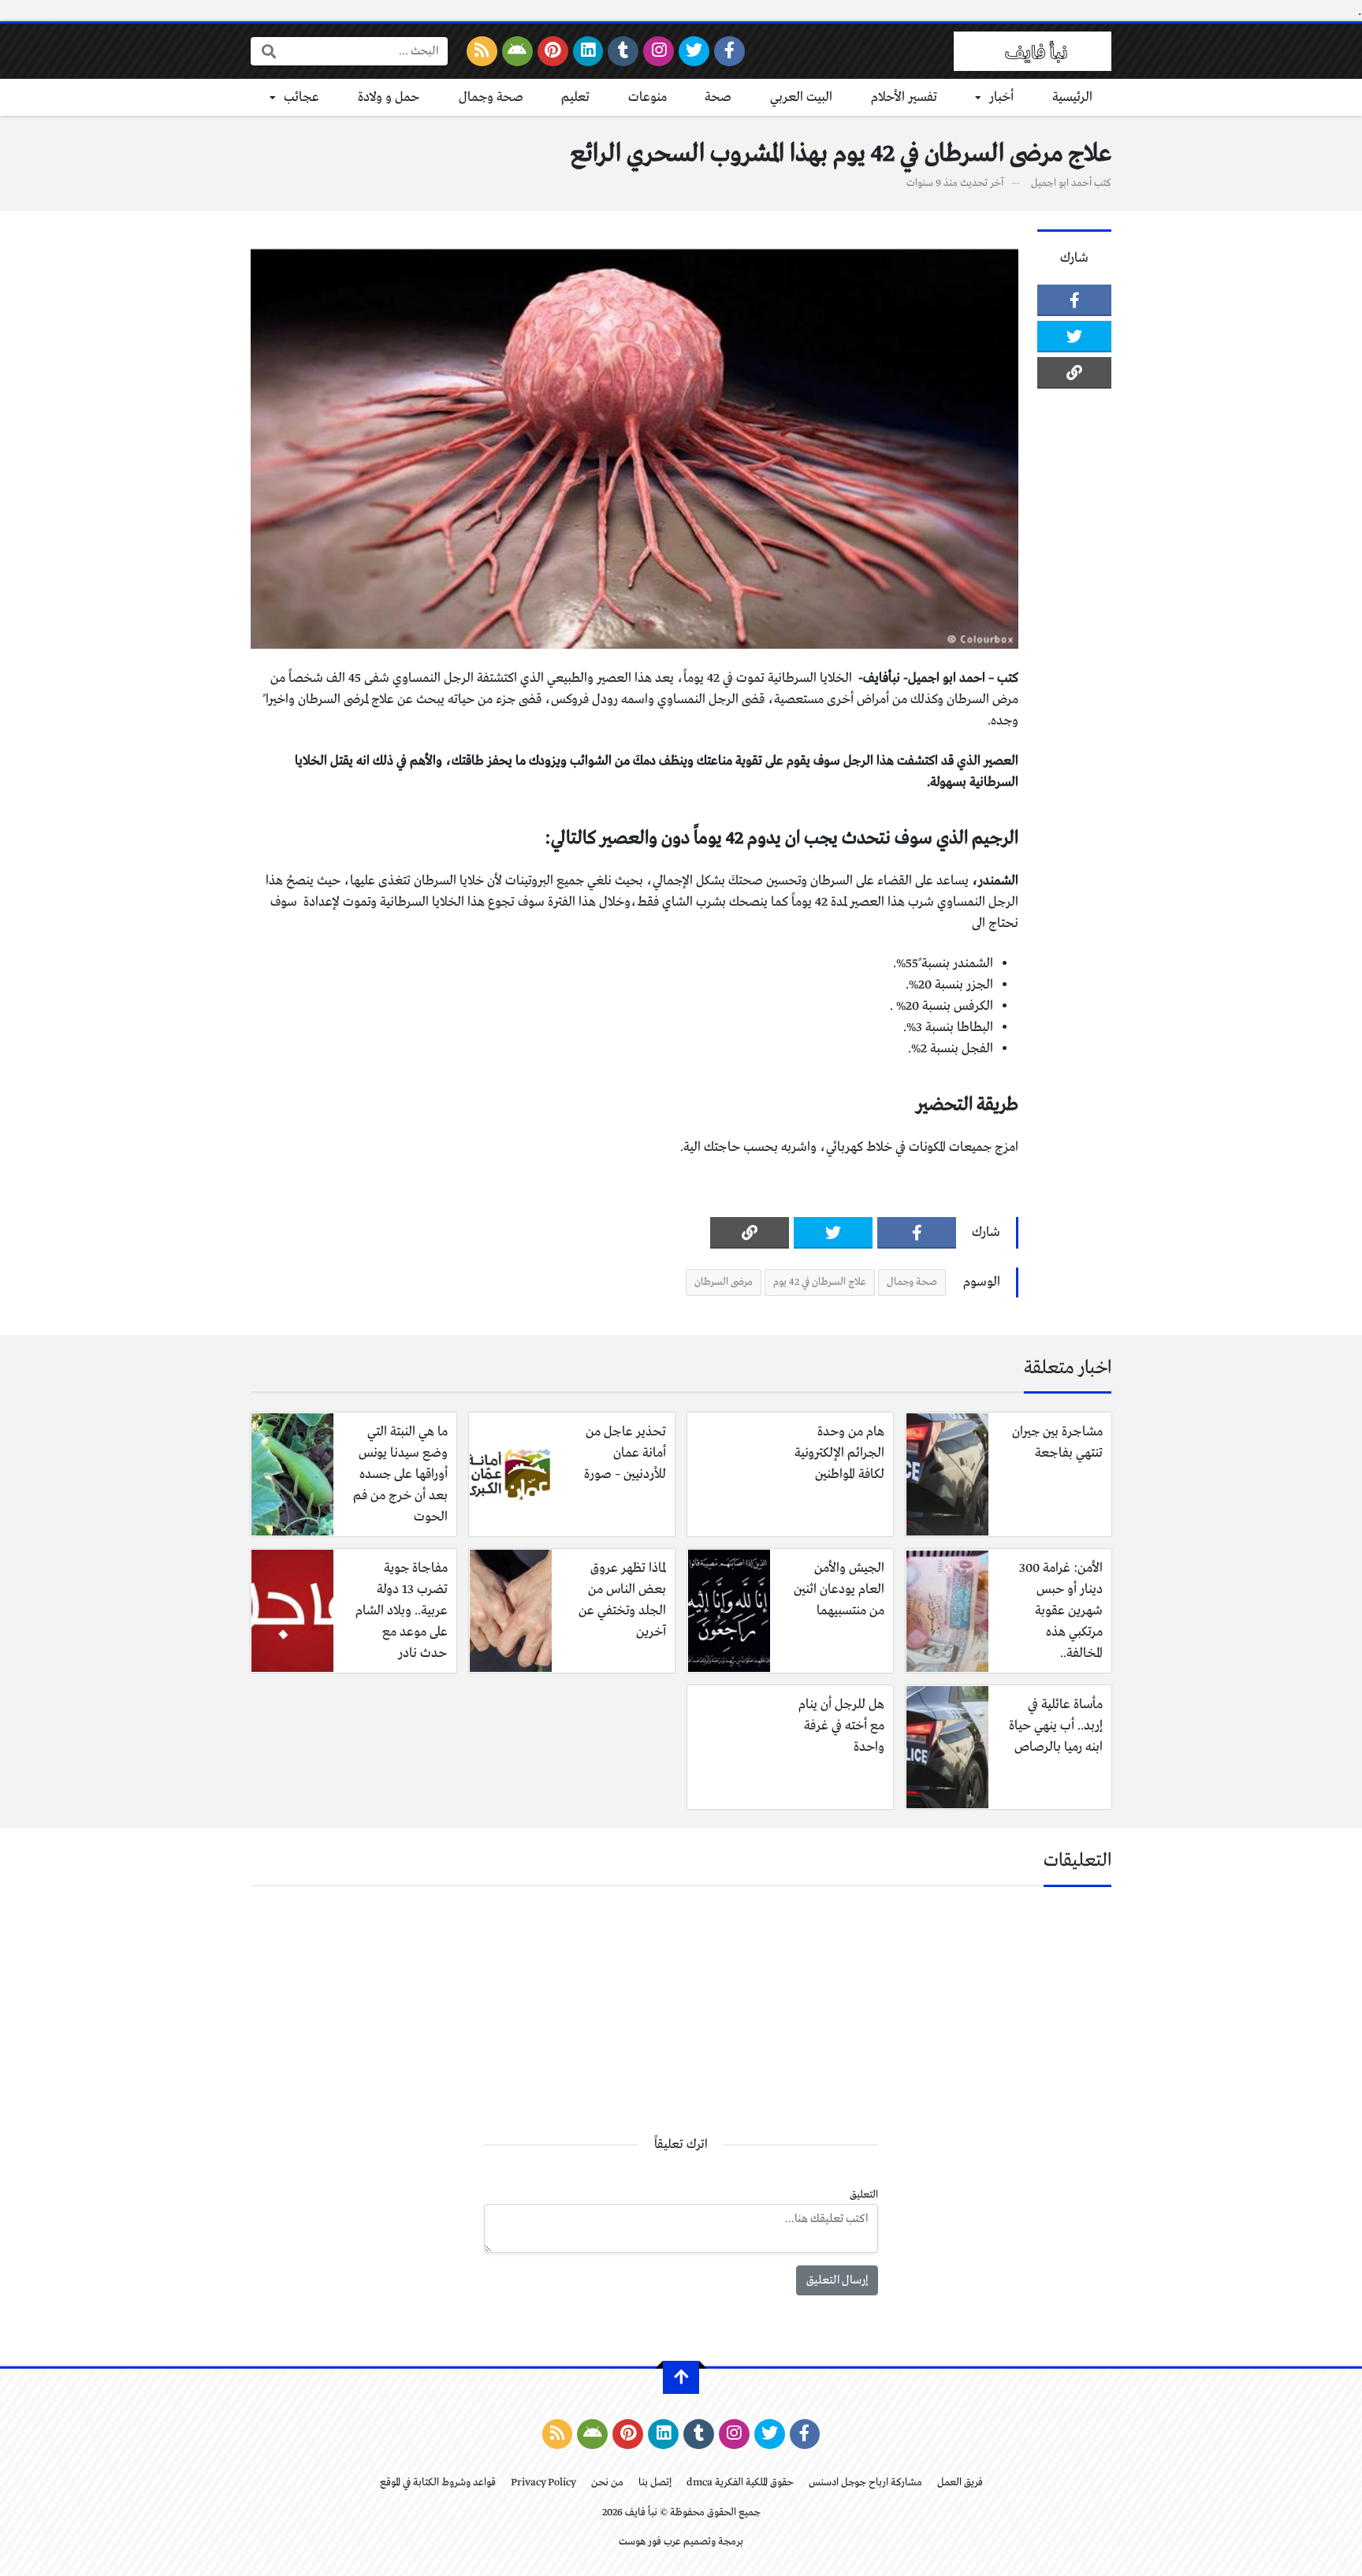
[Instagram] (659, 51)
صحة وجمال (491, 97)
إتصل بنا (655, 2483)
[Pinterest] (553, 51)
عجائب (301, 97)
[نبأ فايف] (1033, 51)
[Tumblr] (623, 51)
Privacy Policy (543, 2483)
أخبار (1001, 97)
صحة (718, 97)
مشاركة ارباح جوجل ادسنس (865, 2483)
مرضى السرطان (724, 1282)
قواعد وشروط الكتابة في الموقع (438, 2483)
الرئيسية (1072, 97)
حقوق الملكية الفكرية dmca (740, 2483)
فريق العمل (960, 2483)
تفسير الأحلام (904, 97)
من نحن (607, 2483)
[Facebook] (729, 51)
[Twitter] (694, 51)
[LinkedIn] (588, 51)
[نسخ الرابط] (1074, 373)
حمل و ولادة (389, 97)
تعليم (575, 97)
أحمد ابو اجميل (1061, 183)
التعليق (864, 2195)
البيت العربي (801, 97)
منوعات (648, 97)
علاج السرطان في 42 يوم (820, 1282)
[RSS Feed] (482, 51)
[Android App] (517, 51)
